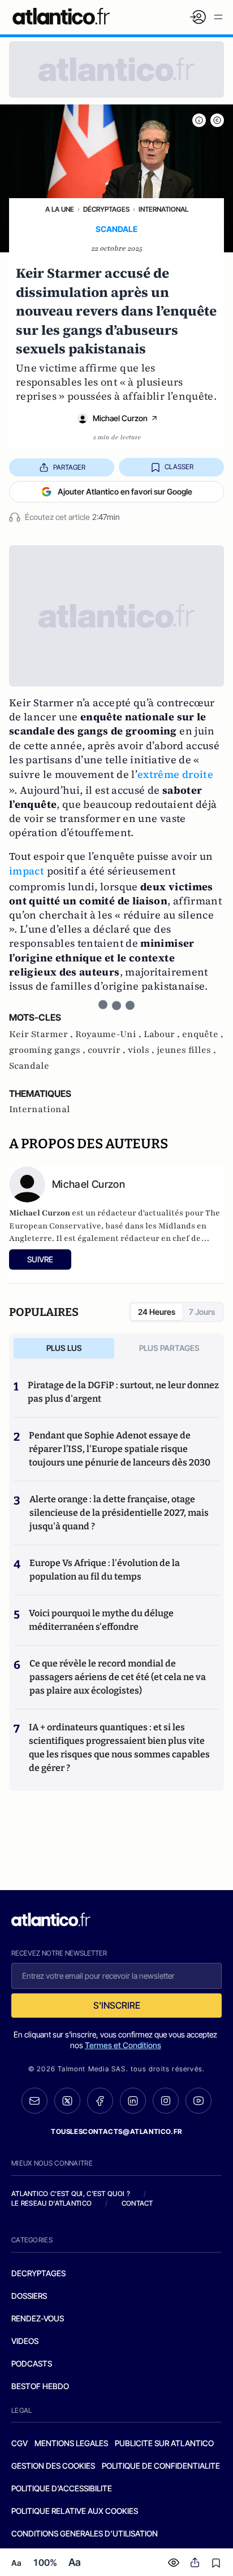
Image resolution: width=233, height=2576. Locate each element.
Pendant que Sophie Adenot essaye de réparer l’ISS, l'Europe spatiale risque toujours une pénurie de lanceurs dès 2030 (120, 1449)
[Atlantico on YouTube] (199, 2101)
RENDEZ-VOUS (38, 2318)
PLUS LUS (64, 1348)
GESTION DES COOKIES (53, 2466)
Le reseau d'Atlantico (51, 2203)
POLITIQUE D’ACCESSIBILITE (62, 2488)
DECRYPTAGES (38, 2273)
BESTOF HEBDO (40, 2386)
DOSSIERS (29, 2296)
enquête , (203, 1034)
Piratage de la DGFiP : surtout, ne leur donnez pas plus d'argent (123, 1392)
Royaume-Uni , (109, 1034)
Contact (137, 2203)
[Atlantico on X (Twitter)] (67, 2101)
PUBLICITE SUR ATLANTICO (164, 2443)
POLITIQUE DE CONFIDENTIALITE (161, 2466)
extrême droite (175, 774)
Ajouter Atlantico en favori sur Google (125, 491)
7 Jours (202, 1312)
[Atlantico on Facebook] (100, 2101)
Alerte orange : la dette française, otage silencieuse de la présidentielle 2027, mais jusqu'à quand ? (119, 1513)
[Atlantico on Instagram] (166, 2101)
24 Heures (157, 1312)
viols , (142, 1050)
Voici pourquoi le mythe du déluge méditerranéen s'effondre (101, 1620)
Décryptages (106, 209)
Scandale (29, 1066)
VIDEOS (25, 2341)
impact (27, 871)
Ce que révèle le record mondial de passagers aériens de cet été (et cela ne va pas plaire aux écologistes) (118, 1677)
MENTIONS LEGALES (71, 2443)
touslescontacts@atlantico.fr (116, 2131)
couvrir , (108, 1050)
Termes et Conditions (123, 2045)
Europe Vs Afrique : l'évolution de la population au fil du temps (105, 1570)
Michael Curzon (120, 418)
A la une (60, 209)
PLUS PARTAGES (169, 1348)
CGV (20, 2443)
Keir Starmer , (42, 1034)
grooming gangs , (48, 1050)
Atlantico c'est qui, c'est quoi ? (71, 2194)
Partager (69, 467)
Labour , (163, 1034)
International (163, 209)
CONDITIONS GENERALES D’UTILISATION (85, 2533)
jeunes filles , (186, 1050)
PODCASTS (32, 2363)
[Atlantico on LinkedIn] (133, 2101)
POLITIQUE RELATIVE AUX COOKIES (75, 2511)
